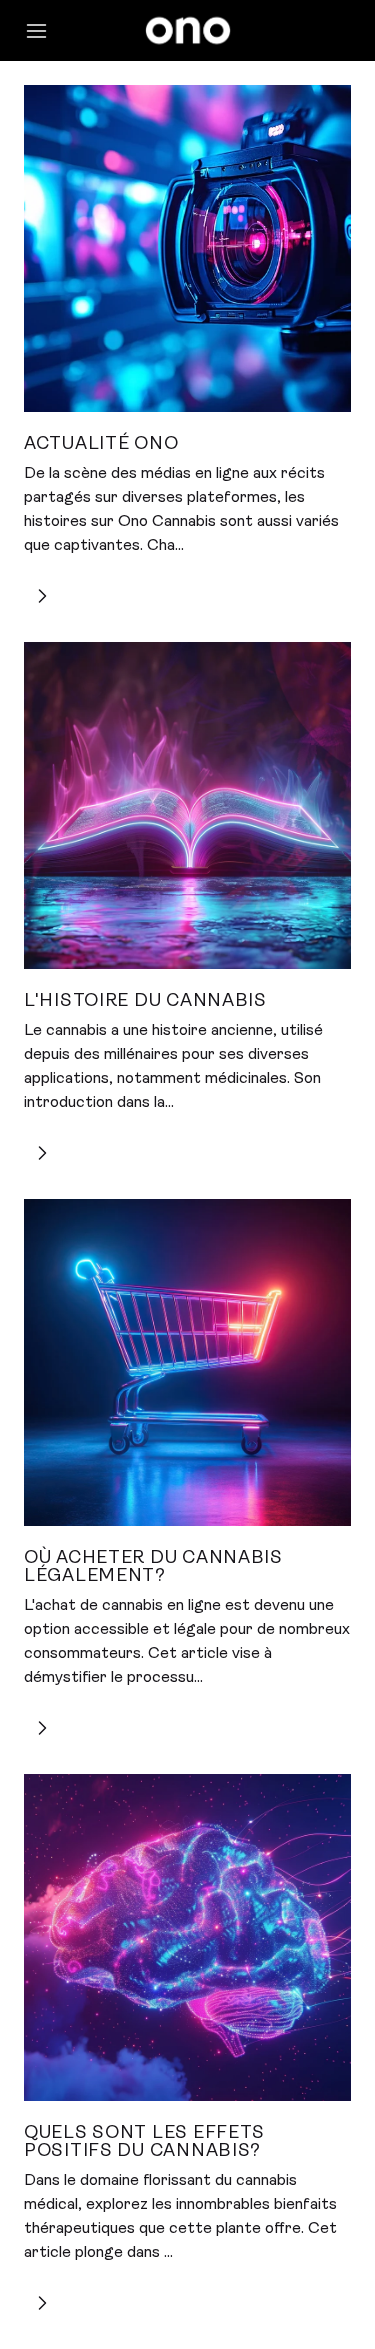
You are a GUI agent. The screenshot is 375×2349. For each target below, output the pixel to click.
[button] (46, 31)
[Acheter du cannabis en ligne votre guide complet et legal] (187, 1362)
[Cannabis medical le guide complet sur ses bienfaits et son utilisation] (187, 1937)
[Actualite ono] (187, 248)
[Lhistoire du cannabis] (187, 805)
